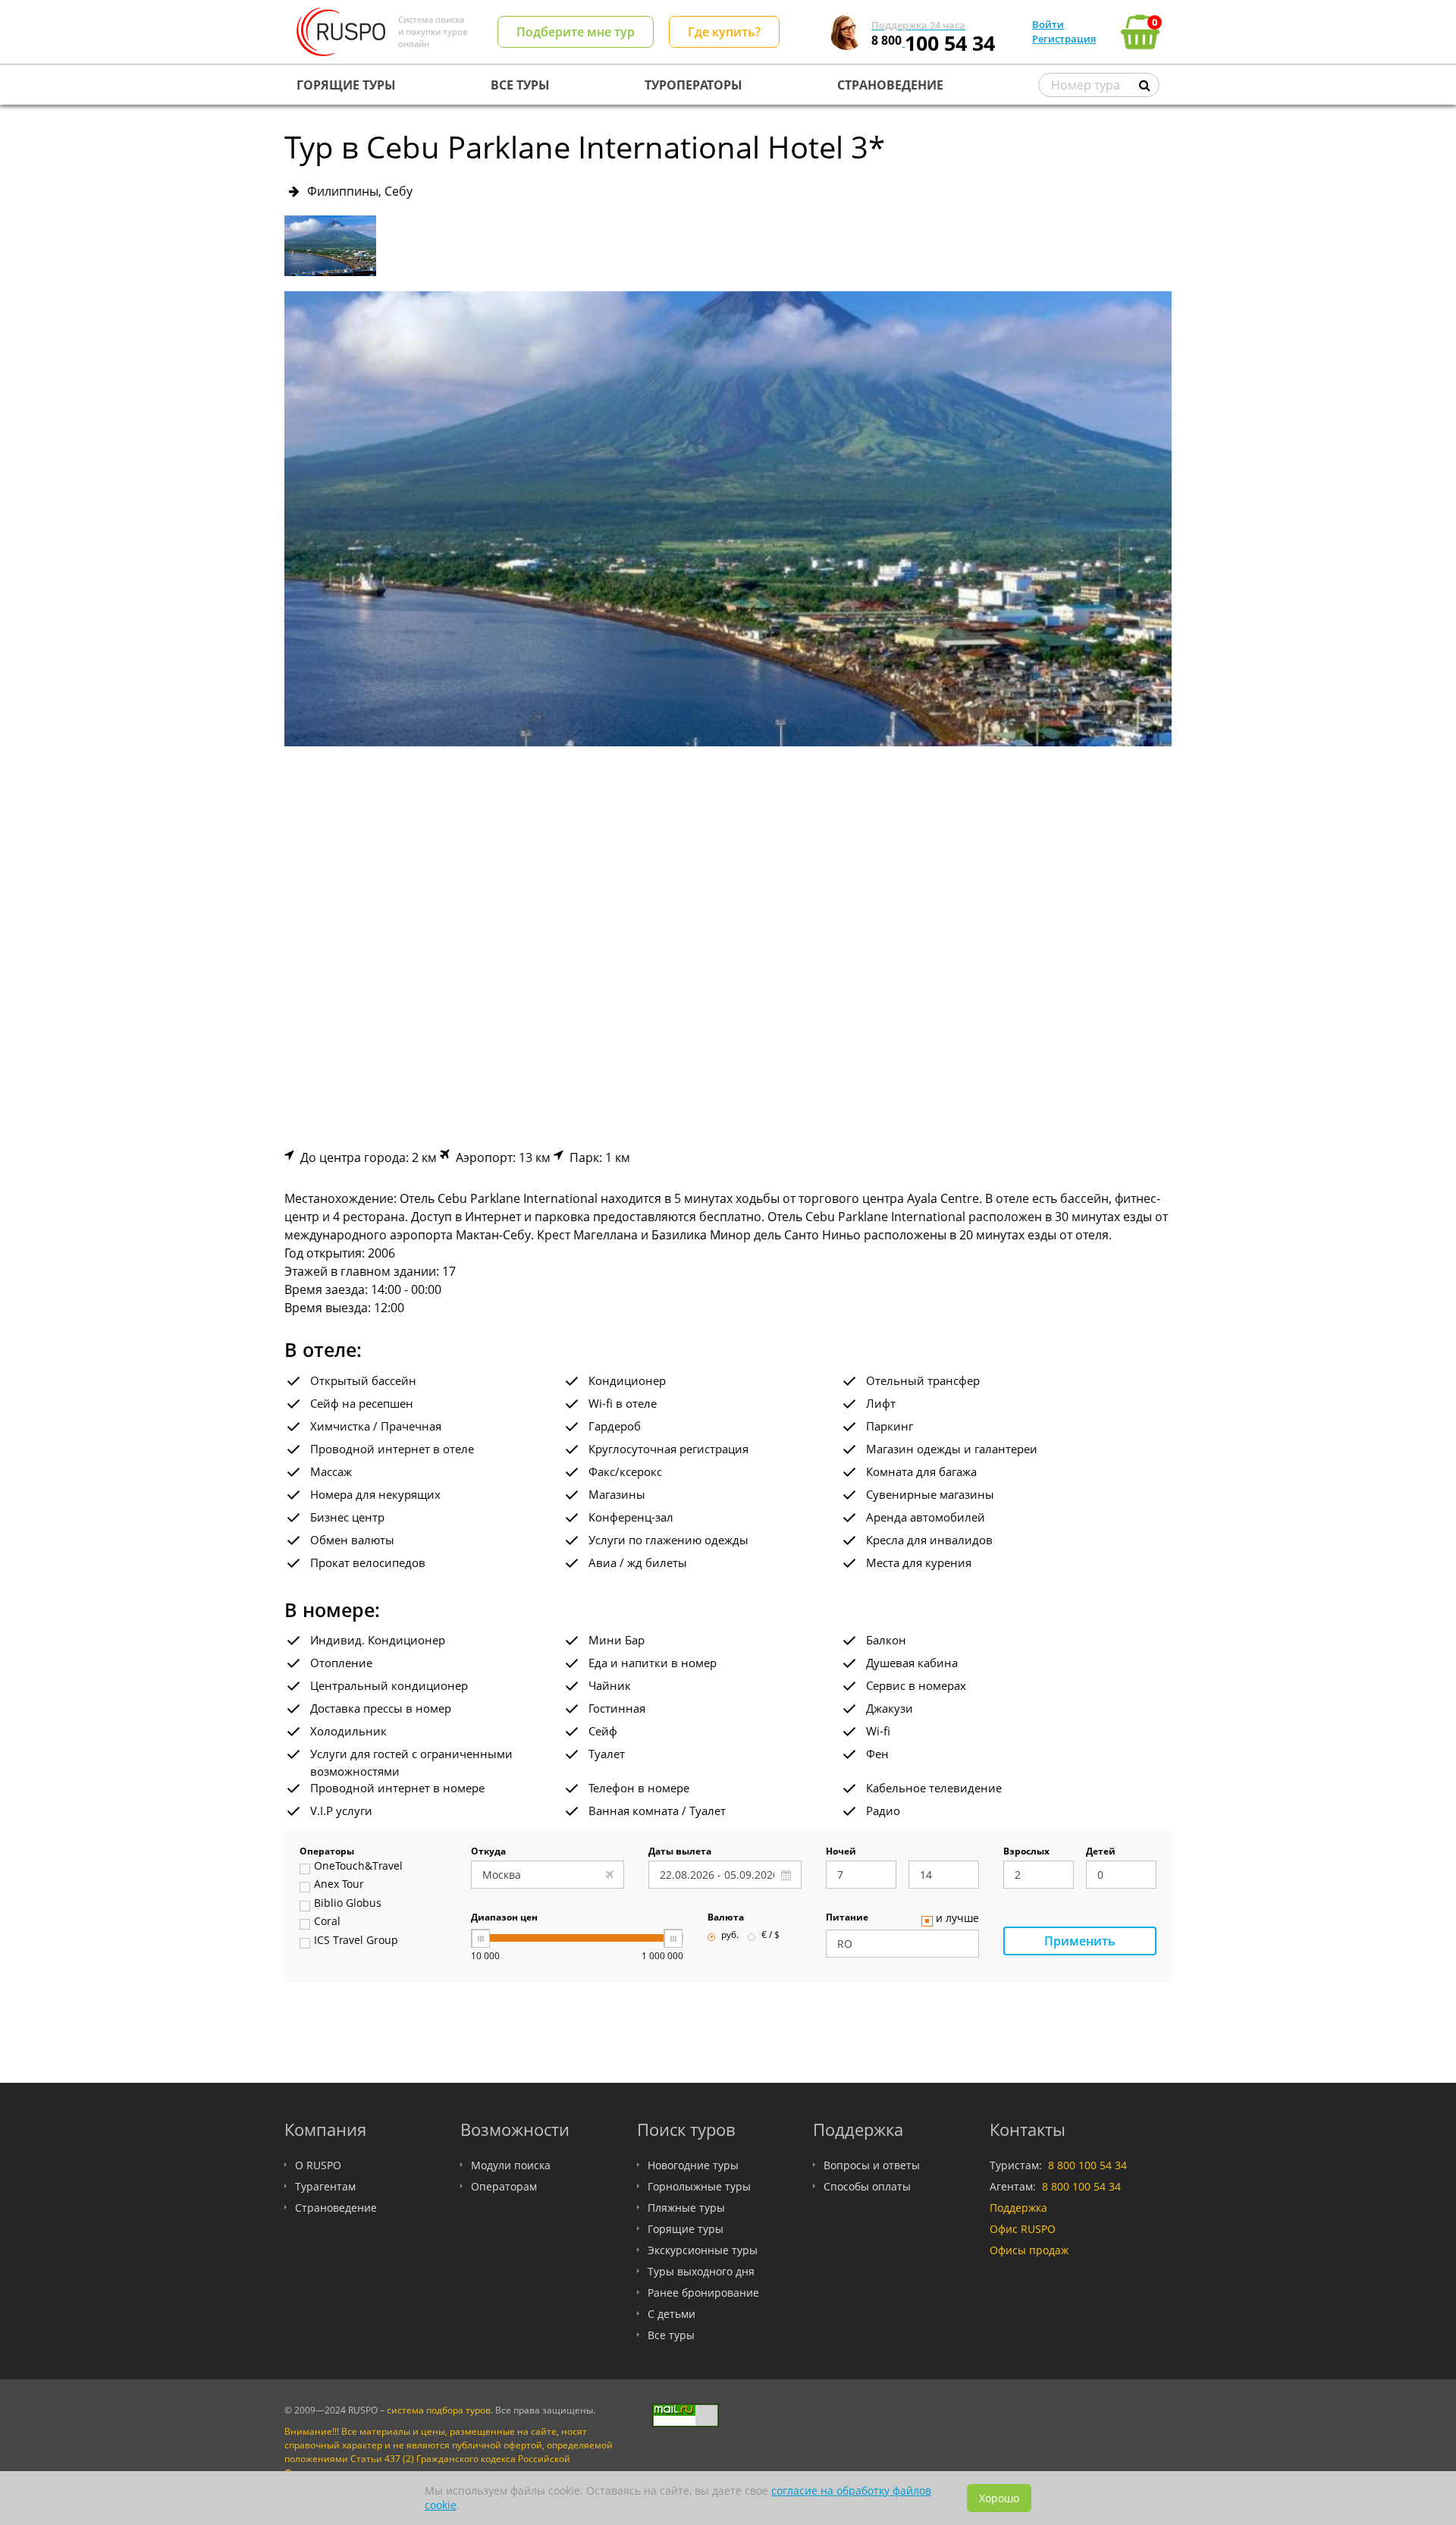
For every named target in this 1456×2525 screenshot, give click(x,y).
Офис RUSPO (1023, 2229)
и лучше (957, 1919)
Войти (1048, 24)
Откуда (488, 1852)
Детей (1101, 1852)
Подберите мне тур (576, 32)
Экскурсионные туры (703, 2250)
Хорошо (999, 2498)
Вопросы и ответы (872, 2165)
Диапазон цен (504, 1918)
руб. (730, 1936)
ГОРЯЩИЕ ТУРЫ (346, 85)
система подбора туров (439, 2410)
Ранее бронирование (703, 2293)
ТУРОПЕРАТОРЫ (693, 85)
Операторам (504, 2186)
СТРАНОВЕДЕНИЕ (890, 85)
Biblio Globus (348, 1904)
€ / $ (770, 1936)
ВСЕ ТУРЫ (520, 85)
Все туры (671, 2335)
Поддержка (1018, 2208)
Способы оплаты (867, 2186)
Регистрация (1064, 39)
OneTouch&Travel (358, 1867)
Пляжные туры (686, 2208)
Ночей (841, 1852)
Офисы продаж (1029, 2250)
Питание (847, 1918)
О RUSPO (318, 2165)
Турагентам (325, 2186)
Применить (1080, 1941)
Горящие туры (686, 2229)
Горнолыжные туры (699, 2186)
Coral (327, 1922)
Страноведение (336, 2208)
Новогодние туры (693, 2165)
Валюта (726, 1918)
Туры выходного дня (701, 2271)
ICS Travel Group (356, 1941)
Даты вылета (680, 1852)
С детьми (672, 2314)
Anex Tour (339, 1885)
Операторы (327, 1852)
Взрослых (1026, 1852)
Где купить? (724, 32)
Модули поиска (511, 2165)
